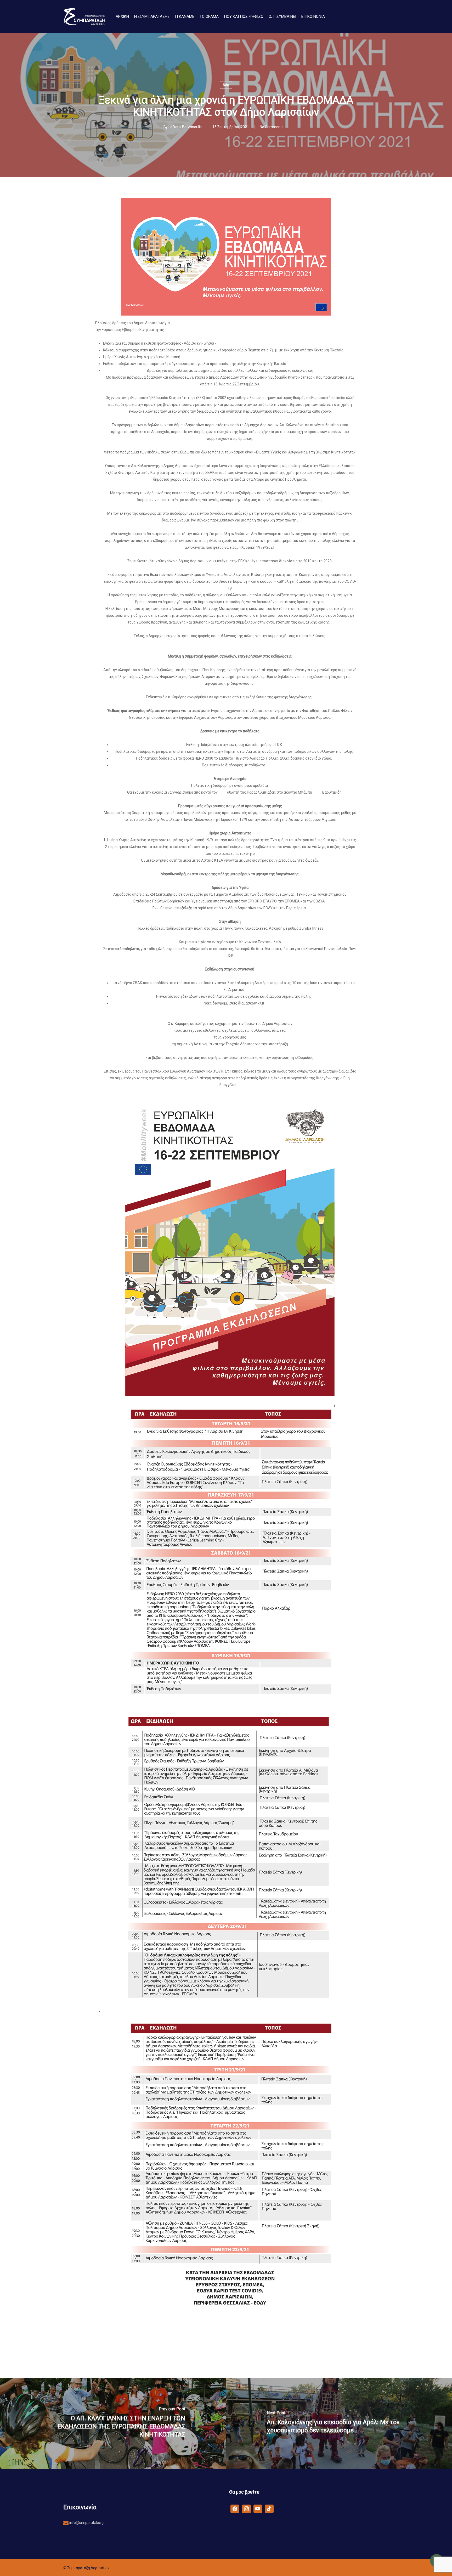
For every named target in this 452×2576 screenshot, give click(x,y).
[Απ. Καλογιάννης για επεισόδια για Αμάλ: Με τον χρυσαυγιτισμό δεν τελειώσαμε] (339, 2423)
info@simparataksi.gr (87, 2523)
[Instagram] (246, 2508)
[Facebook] (235, 2508)
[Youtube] (258, 2508)
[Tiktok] (269, 2508)
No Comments (272, 127)
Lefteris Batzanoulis (185, 127)
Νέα (226, 85)
